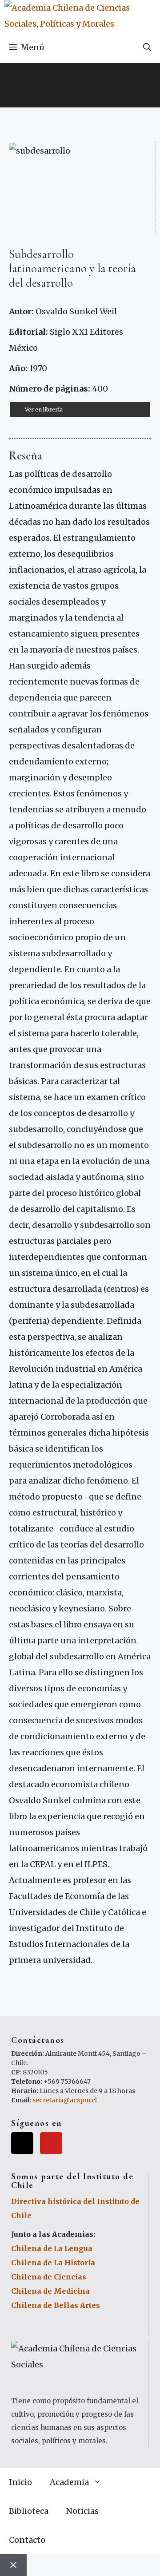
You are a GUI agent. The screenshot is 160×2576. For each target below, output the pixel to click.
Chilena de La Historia (53, 2263)
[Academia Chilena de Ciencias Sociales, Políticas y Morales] (82, 16)
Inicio (20, 2482)
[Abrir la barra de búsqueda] (147, 47)
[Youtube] (51, 2143)
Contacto (27, 2540)
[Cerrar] (13, 2565)
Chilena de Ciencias (49, 2277)
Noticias (82, 2511)
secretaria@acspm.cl (65, 2100)
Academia (69, 2482)
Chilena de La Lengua (52, 2248)
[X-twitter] (22, 2143)
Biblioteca (29, 2511)
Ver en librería (44, 410)
